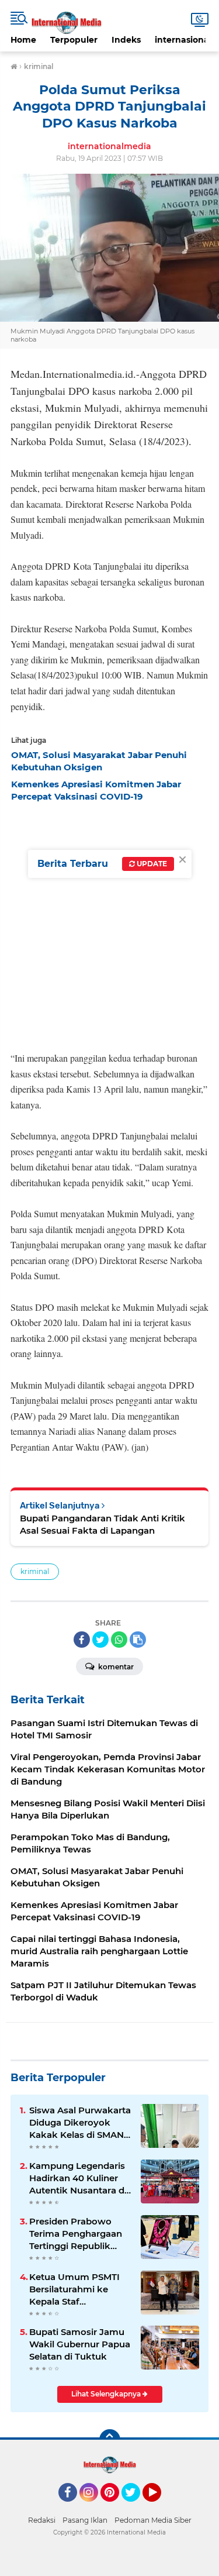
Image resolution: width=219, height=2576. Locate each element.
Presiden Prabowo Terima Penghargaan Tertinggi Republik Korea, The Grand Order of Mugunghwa (77, 2234)
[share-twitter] (100, 1640)
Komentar (115, 1667)
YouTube (160, 2507)
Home (23, 40)
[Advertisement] (109, 923)
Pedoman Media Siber (153, 2520)
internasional (183, 40)
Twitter (136, 2507)
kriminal (35, 1571)
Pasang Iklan (85, 2520)
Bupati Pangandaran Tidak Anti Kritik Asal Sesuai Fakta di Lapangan (102, 1524)
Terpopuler (74, 40)
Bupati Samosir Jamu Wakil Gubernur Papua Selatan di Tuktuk (80, 2344)
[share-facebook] (82, 1640)
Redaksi (42, 2520)
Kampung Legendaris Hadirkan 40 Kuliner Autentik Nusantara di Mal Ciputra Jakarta (78, 2178)
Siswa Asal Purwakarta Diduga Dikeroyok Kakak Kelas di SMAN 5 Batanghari (80, 2123)
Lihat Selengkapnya (107, 2394)
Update (151, 864)
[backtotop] (110, 2440)
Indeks (126, 40)
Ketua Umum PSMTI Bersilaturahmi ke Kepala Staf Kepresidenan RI (74, 2289)
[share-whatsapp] (119, 1640)
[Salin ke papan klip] (138, 1640)
